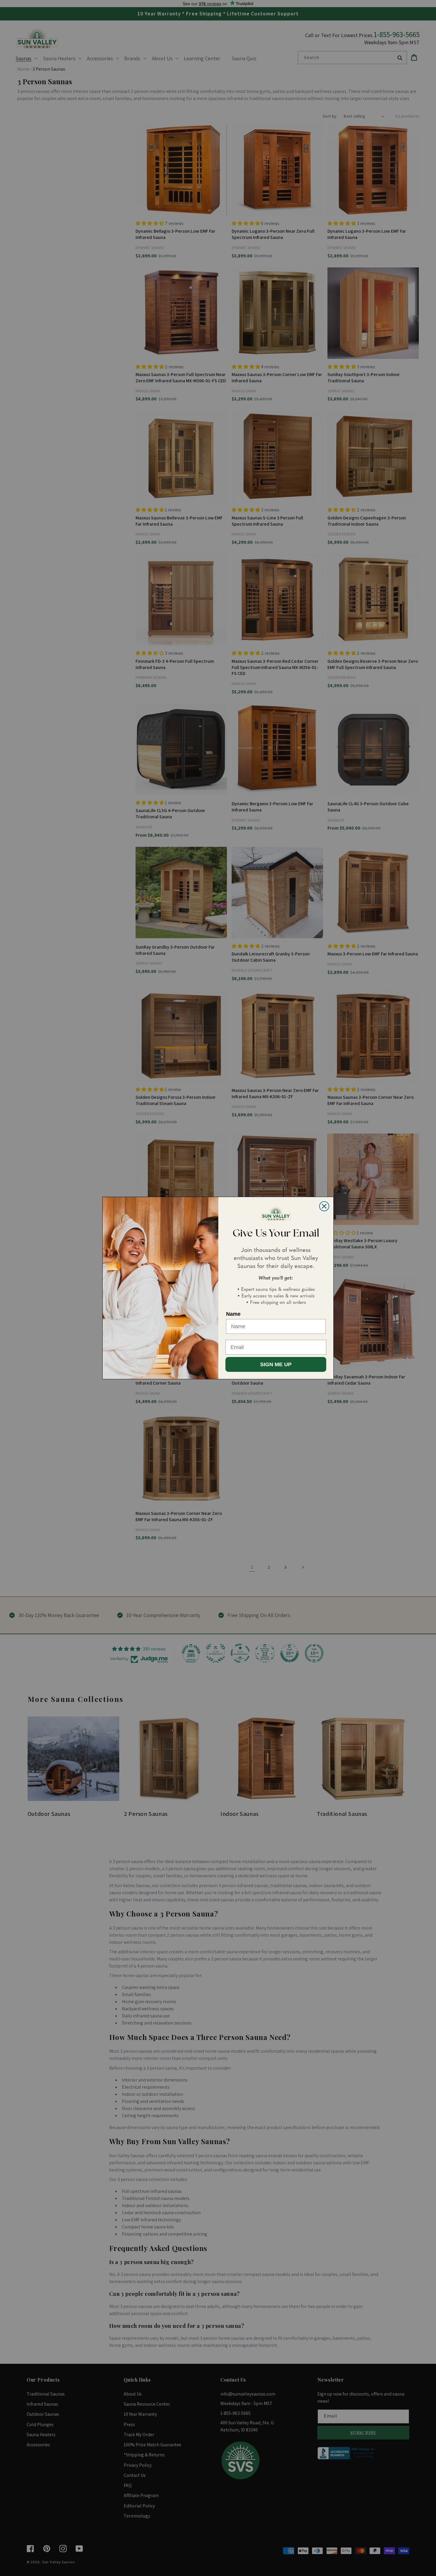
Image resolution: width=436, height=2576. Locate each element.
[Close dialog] (324, 1206)
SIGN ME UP (276, 1364)
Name (233, 1314)
